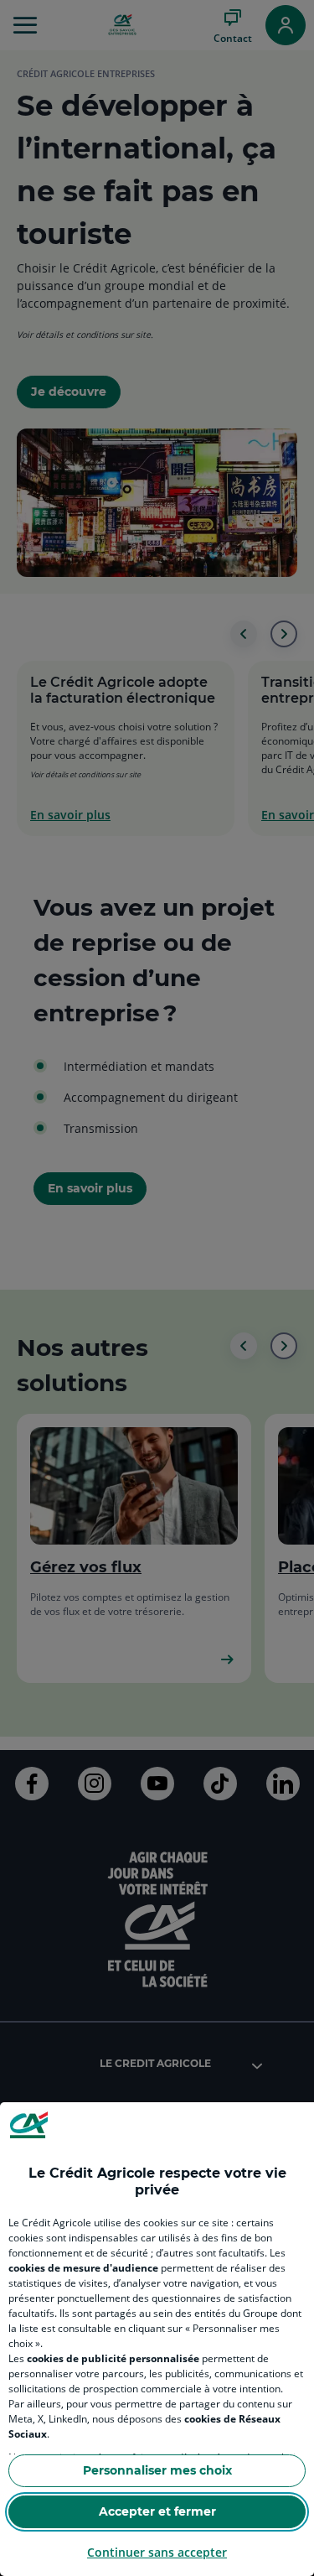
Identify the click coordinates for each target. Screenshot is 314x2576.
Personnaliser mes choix (157, 2470)
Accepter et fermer (157, 2511)
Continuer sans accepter (157, 2552)
